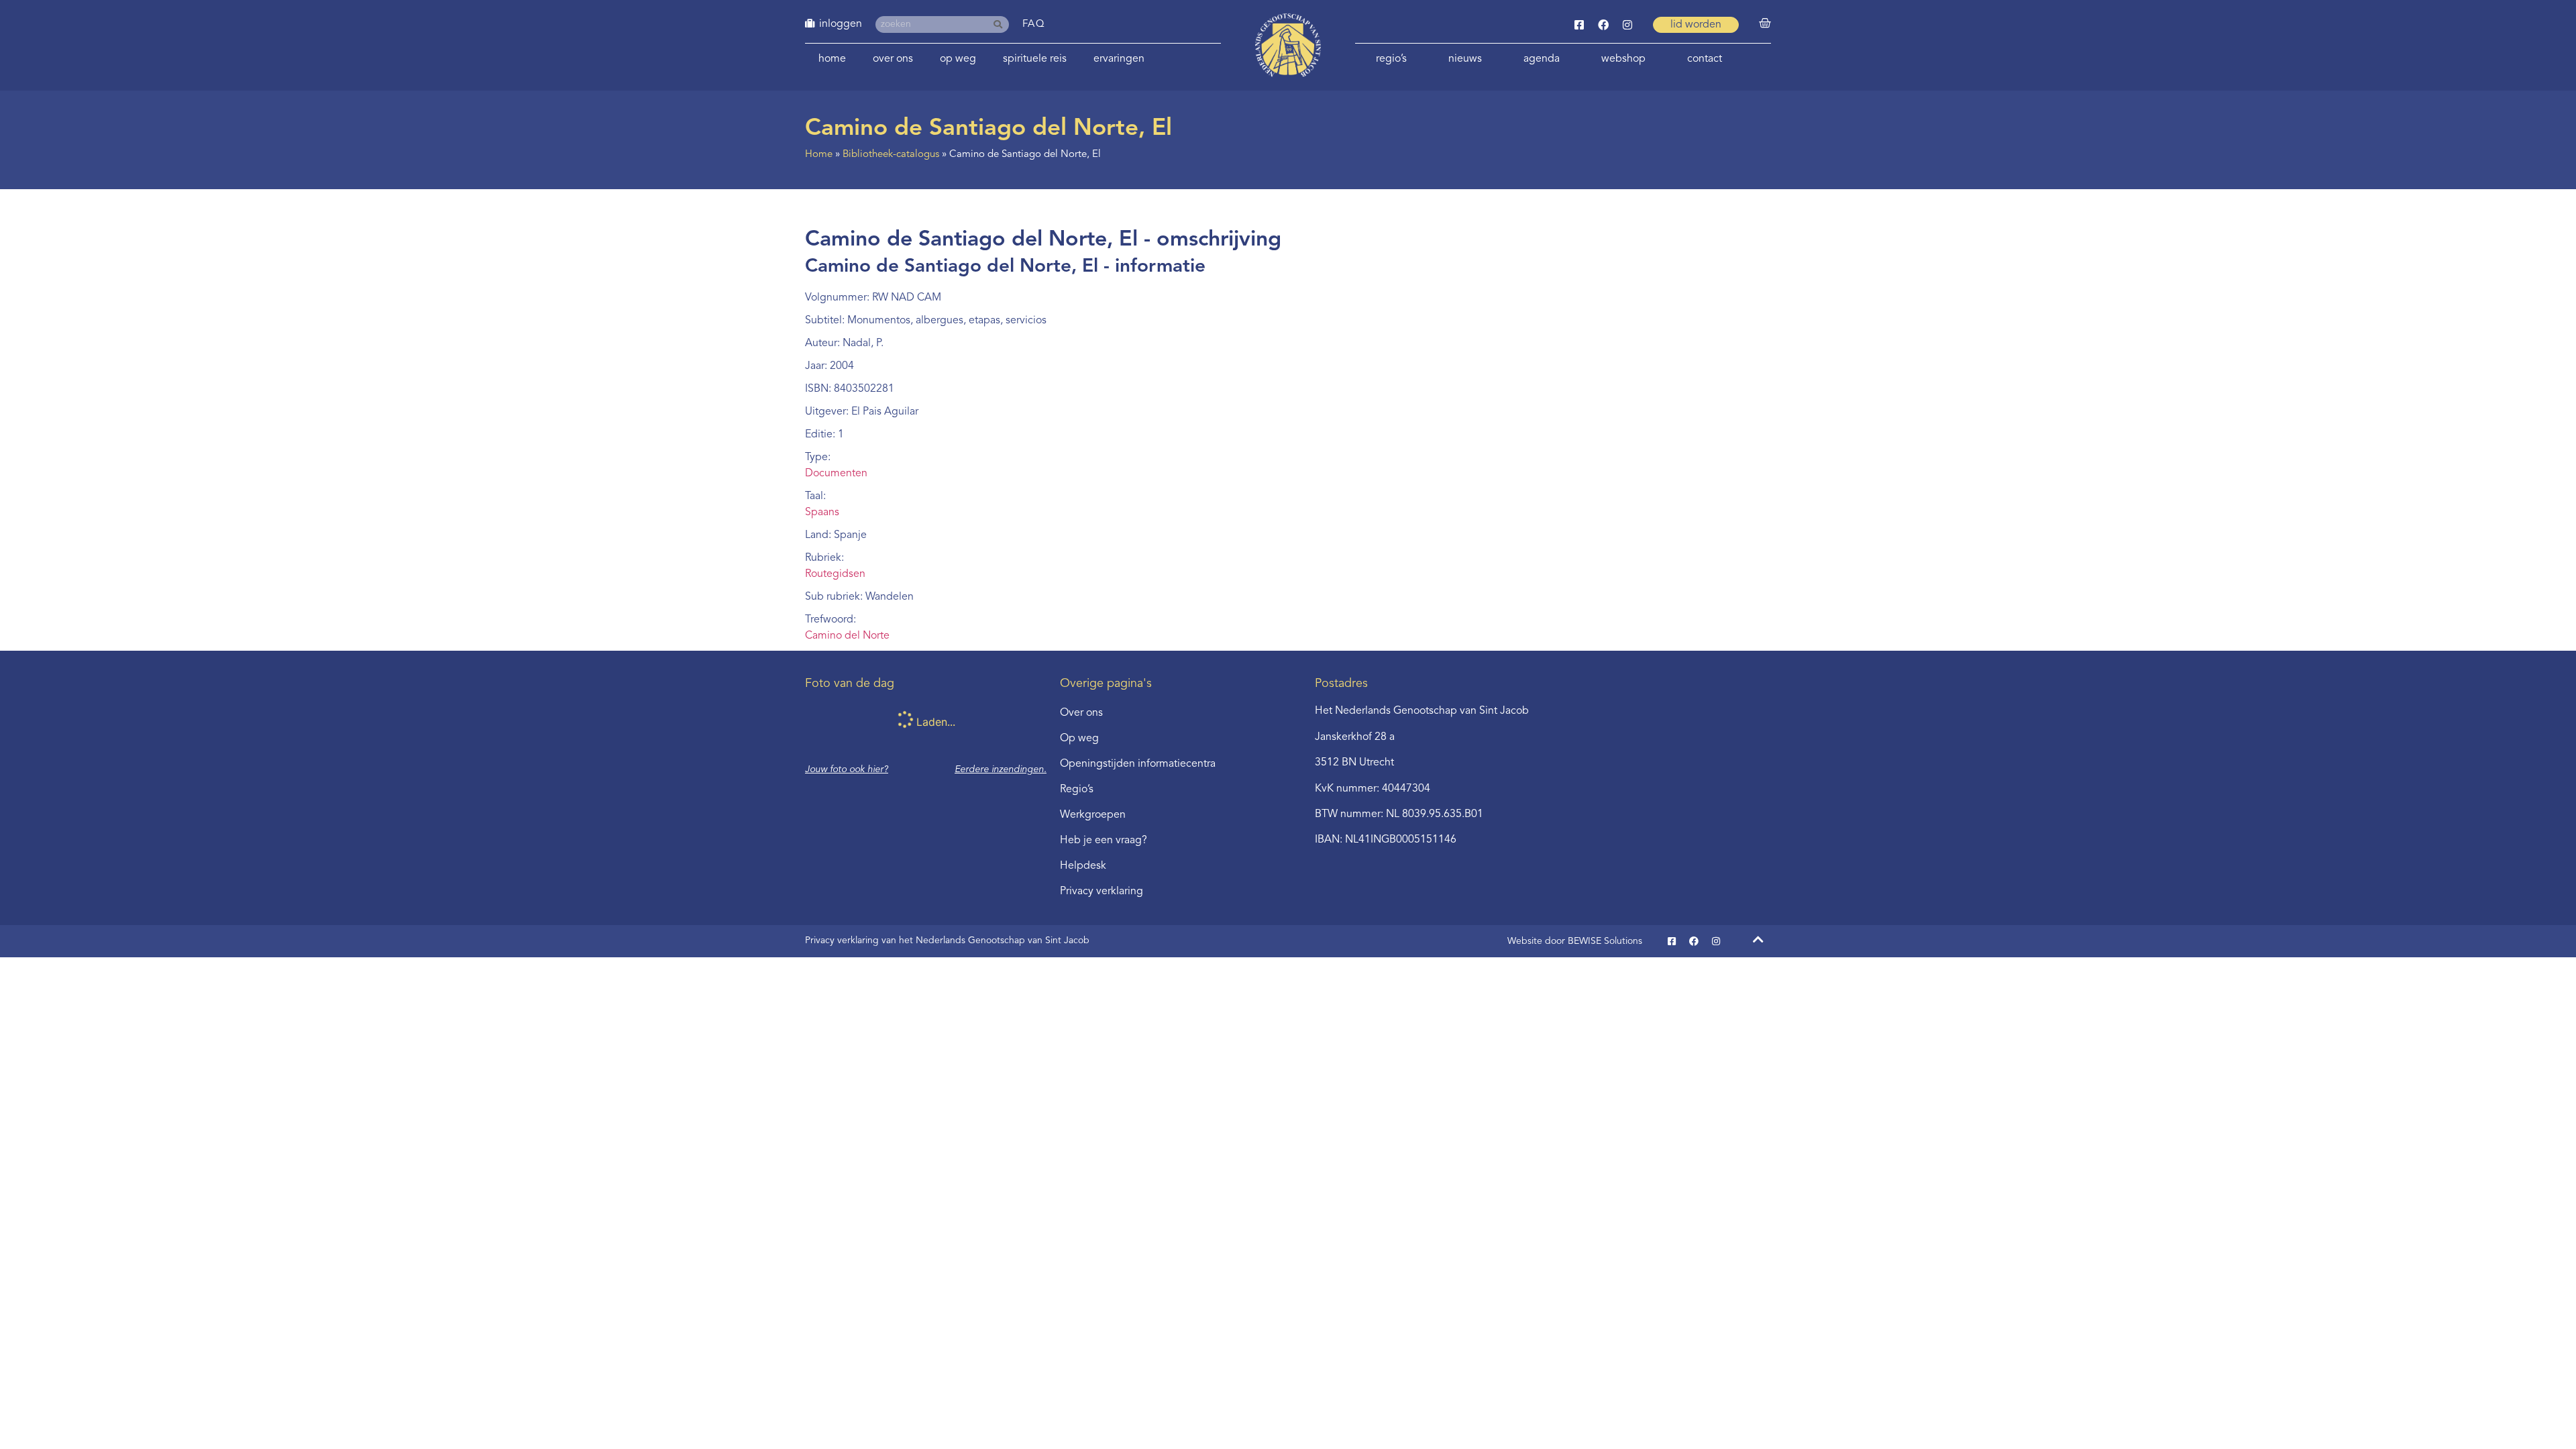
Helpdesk (1083, 866)
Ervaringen (1119, 59)
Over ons (893, 59)
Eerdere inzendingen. (1001, 769)
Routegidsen (835, 574)
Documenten (836, 474)
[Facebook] (1603, 25)
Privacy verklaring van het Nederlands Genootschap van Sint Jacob (947, 941)
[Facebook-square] (1579, 25)
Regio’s (1391, 59)
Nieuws (1465, 59)
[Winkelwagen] (1765, 23)
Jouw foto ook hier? (847, 769)
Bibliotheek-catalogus (891, 155)
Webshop (1623, 59)
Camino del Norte (847, 636)
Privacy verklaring (1102, 892)
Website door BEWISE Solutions (1575, 941)
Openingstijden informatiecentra (1138, 764)
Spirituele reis (1035, 59)
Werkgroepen (1093, 815)
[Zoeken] (1001, 24)
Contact (1705, 59)
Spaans (822, 513)
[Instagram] (1627, 25)
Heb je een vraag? (1104, 841)
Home (832, 59)
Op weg (958, 59)
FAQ (1034, 24)
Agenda (1542, 59)
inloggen (841, 24)
